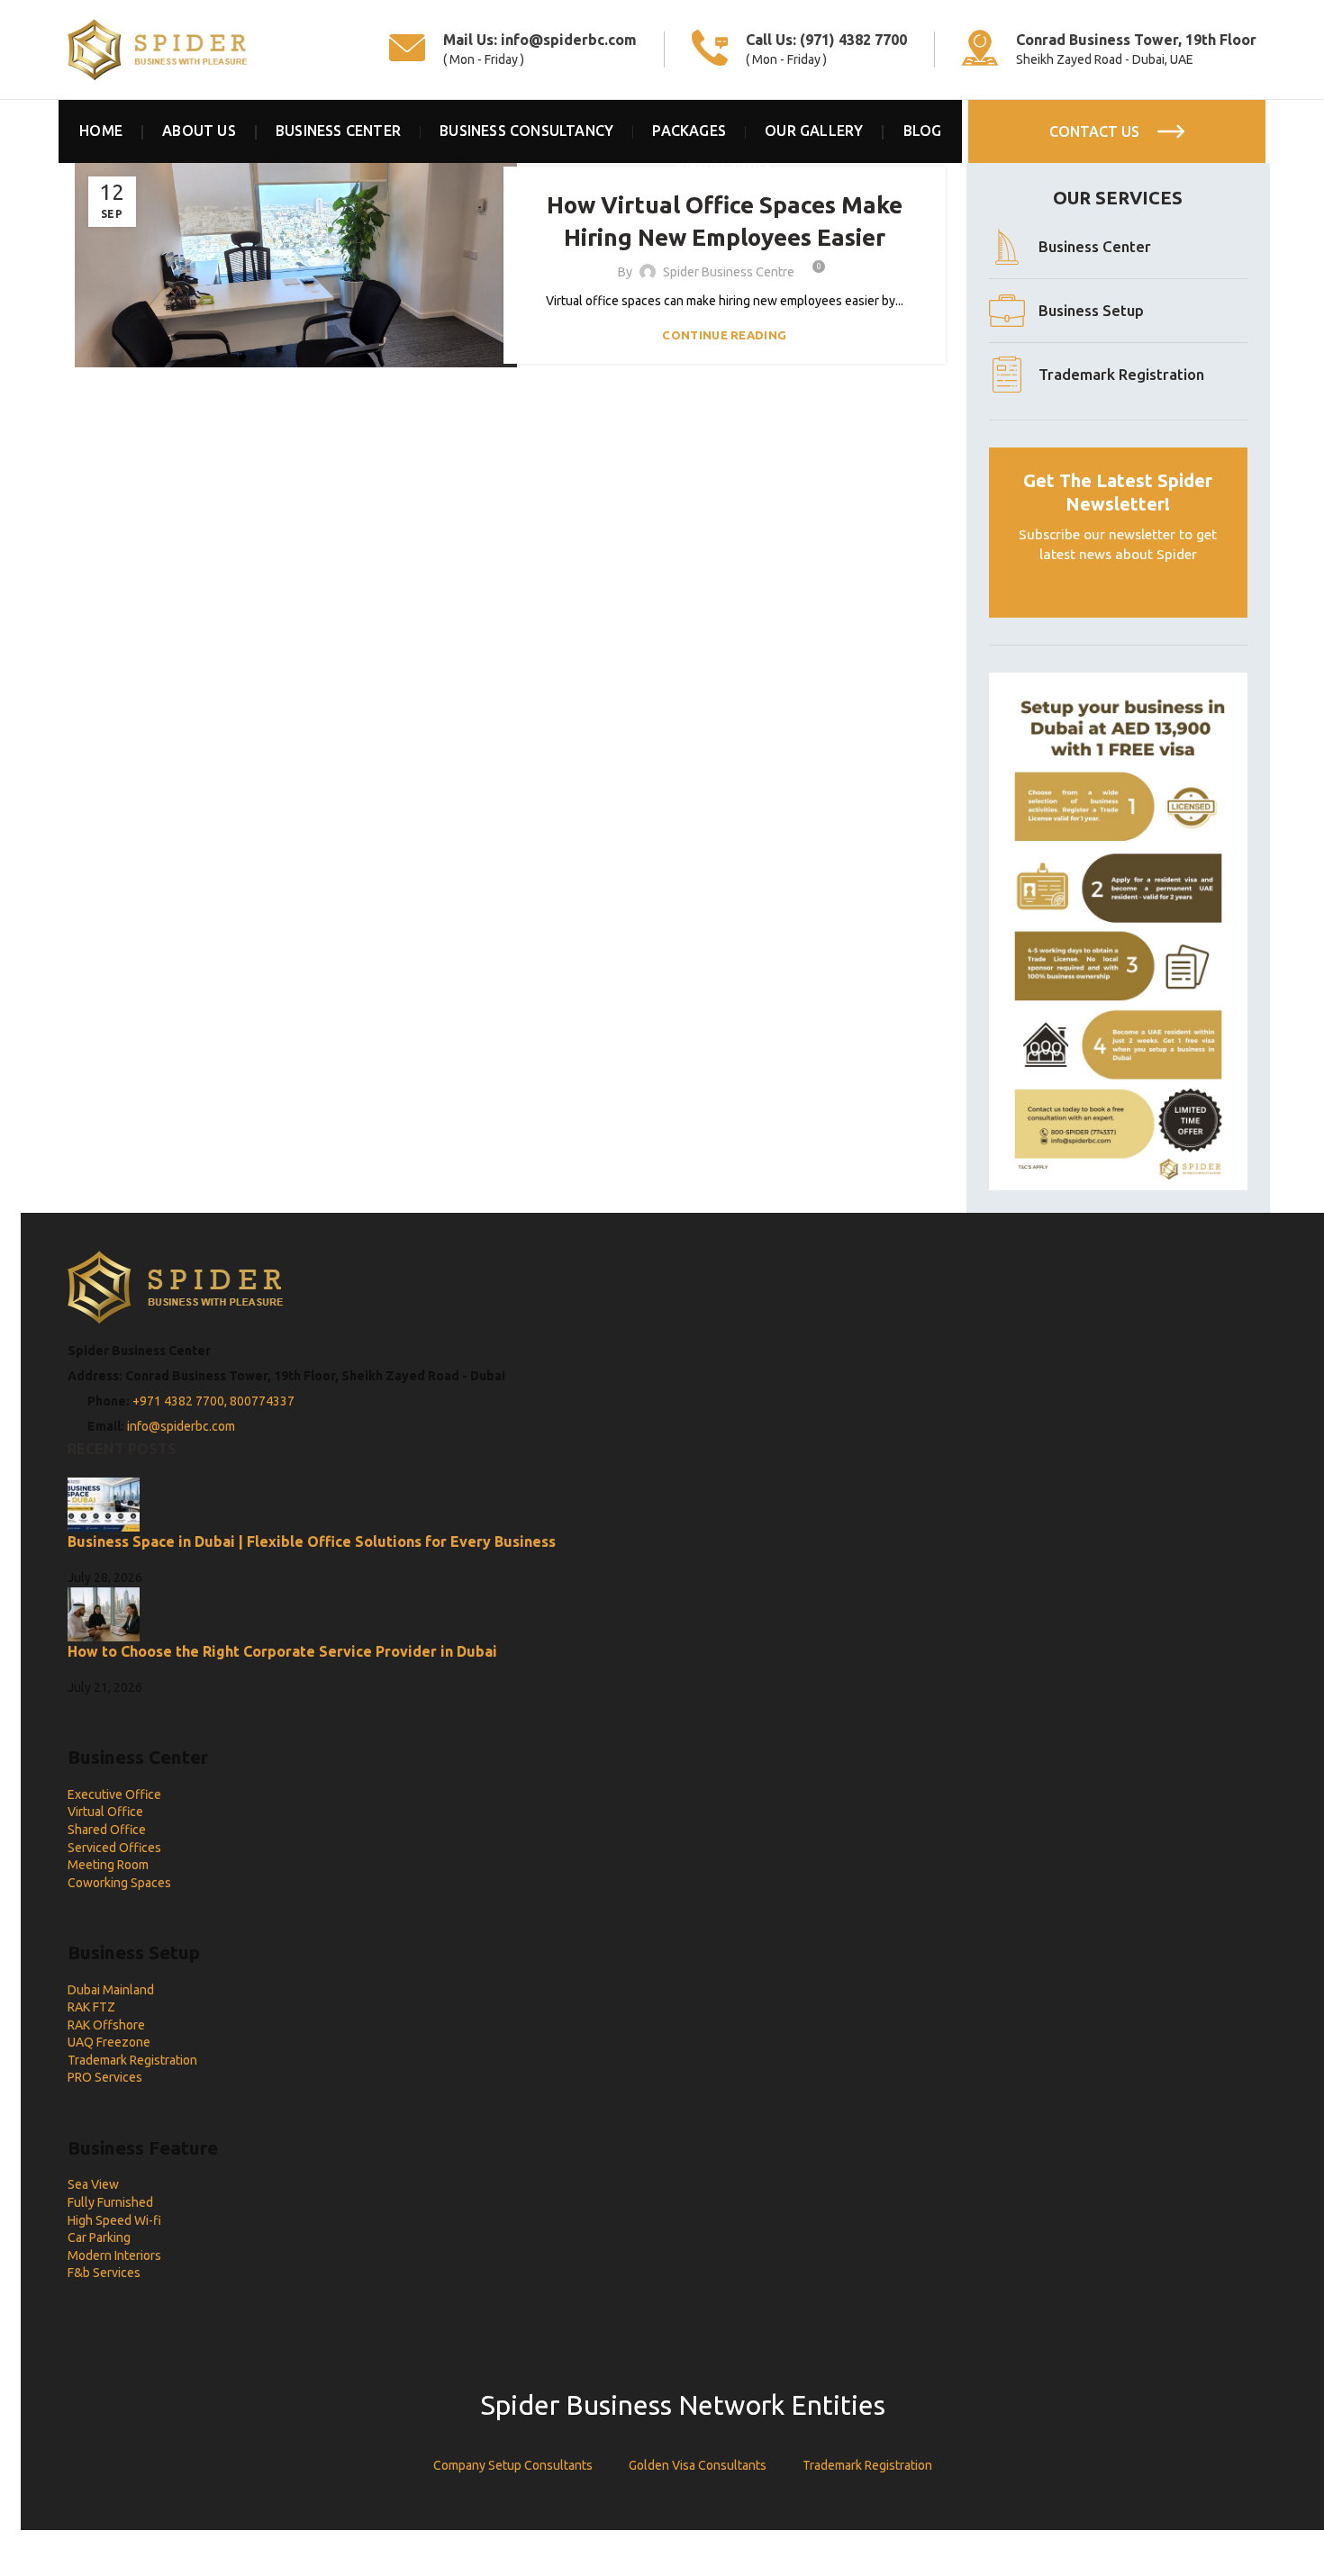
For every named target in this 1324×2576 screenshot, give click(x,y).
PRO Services (105, 2077)
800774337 (262, 1401)
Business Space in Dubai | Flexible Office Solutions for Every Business (312, 1541)
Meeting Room (108, 1865)
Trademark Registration (132, 2060)
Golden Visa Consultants (698, 2465)
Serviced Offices (114, 1848)
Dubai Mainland (111, 1990)
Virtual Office (105, 1812)
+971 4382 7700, (181, 1401)
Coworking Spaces (119, 1883)
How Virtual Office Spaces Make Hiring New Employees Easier (725, 221)
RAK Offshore (106, 2025)
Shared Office (107, 1830)
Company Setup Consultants (513, 2465)
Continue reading (724, 335)
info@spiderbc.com (569, 40)
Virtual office (724, 166)
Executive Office (114, 1794)
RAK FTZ (91, 2007)
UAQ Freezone (109, 2042)
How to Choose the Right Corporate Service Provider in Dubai (282, 1651)
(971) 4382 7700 (853, 40)
